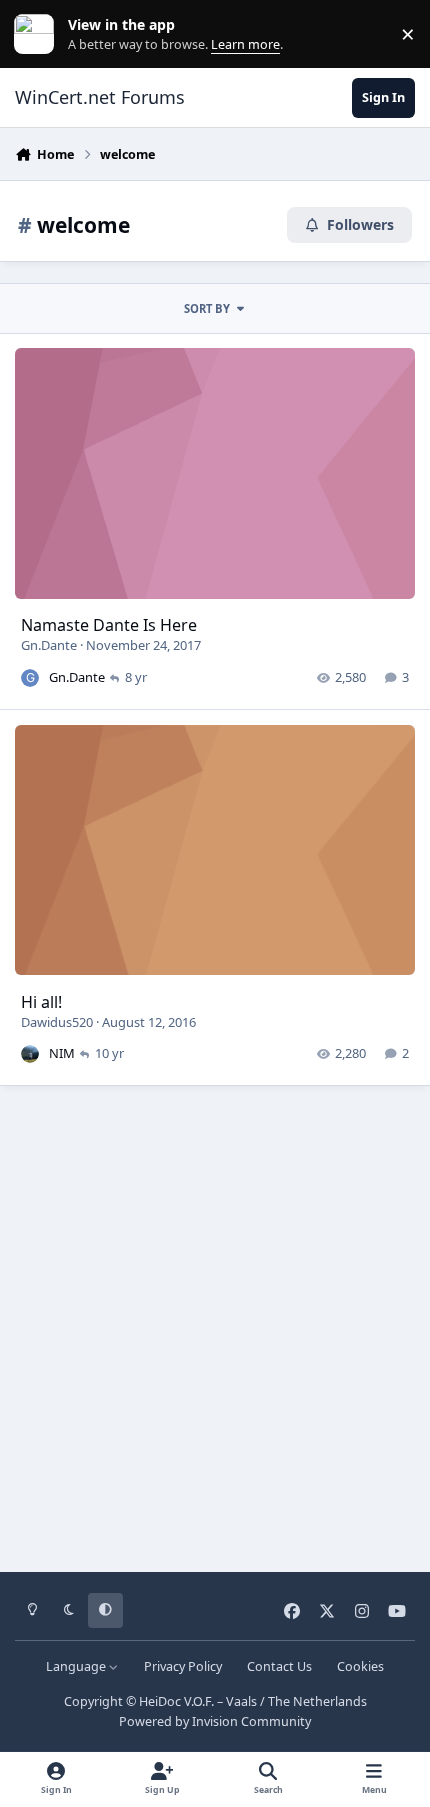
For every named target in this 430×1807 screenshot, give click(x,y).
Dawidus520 (57, 1022)
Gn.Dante (49, 645)
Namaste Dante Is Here (109, 625)
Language (77, 1666)
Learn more (38, 34)
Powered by (215, 1721)
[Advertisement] (215, 1322)
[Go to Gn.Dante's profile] (30, 678)
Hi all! (41, 1002)
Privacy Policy (183, 1666)
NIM (62, 1053)
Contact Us (279, 1666)
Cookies (360, 1666)
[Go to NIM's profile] (30, 1054)
